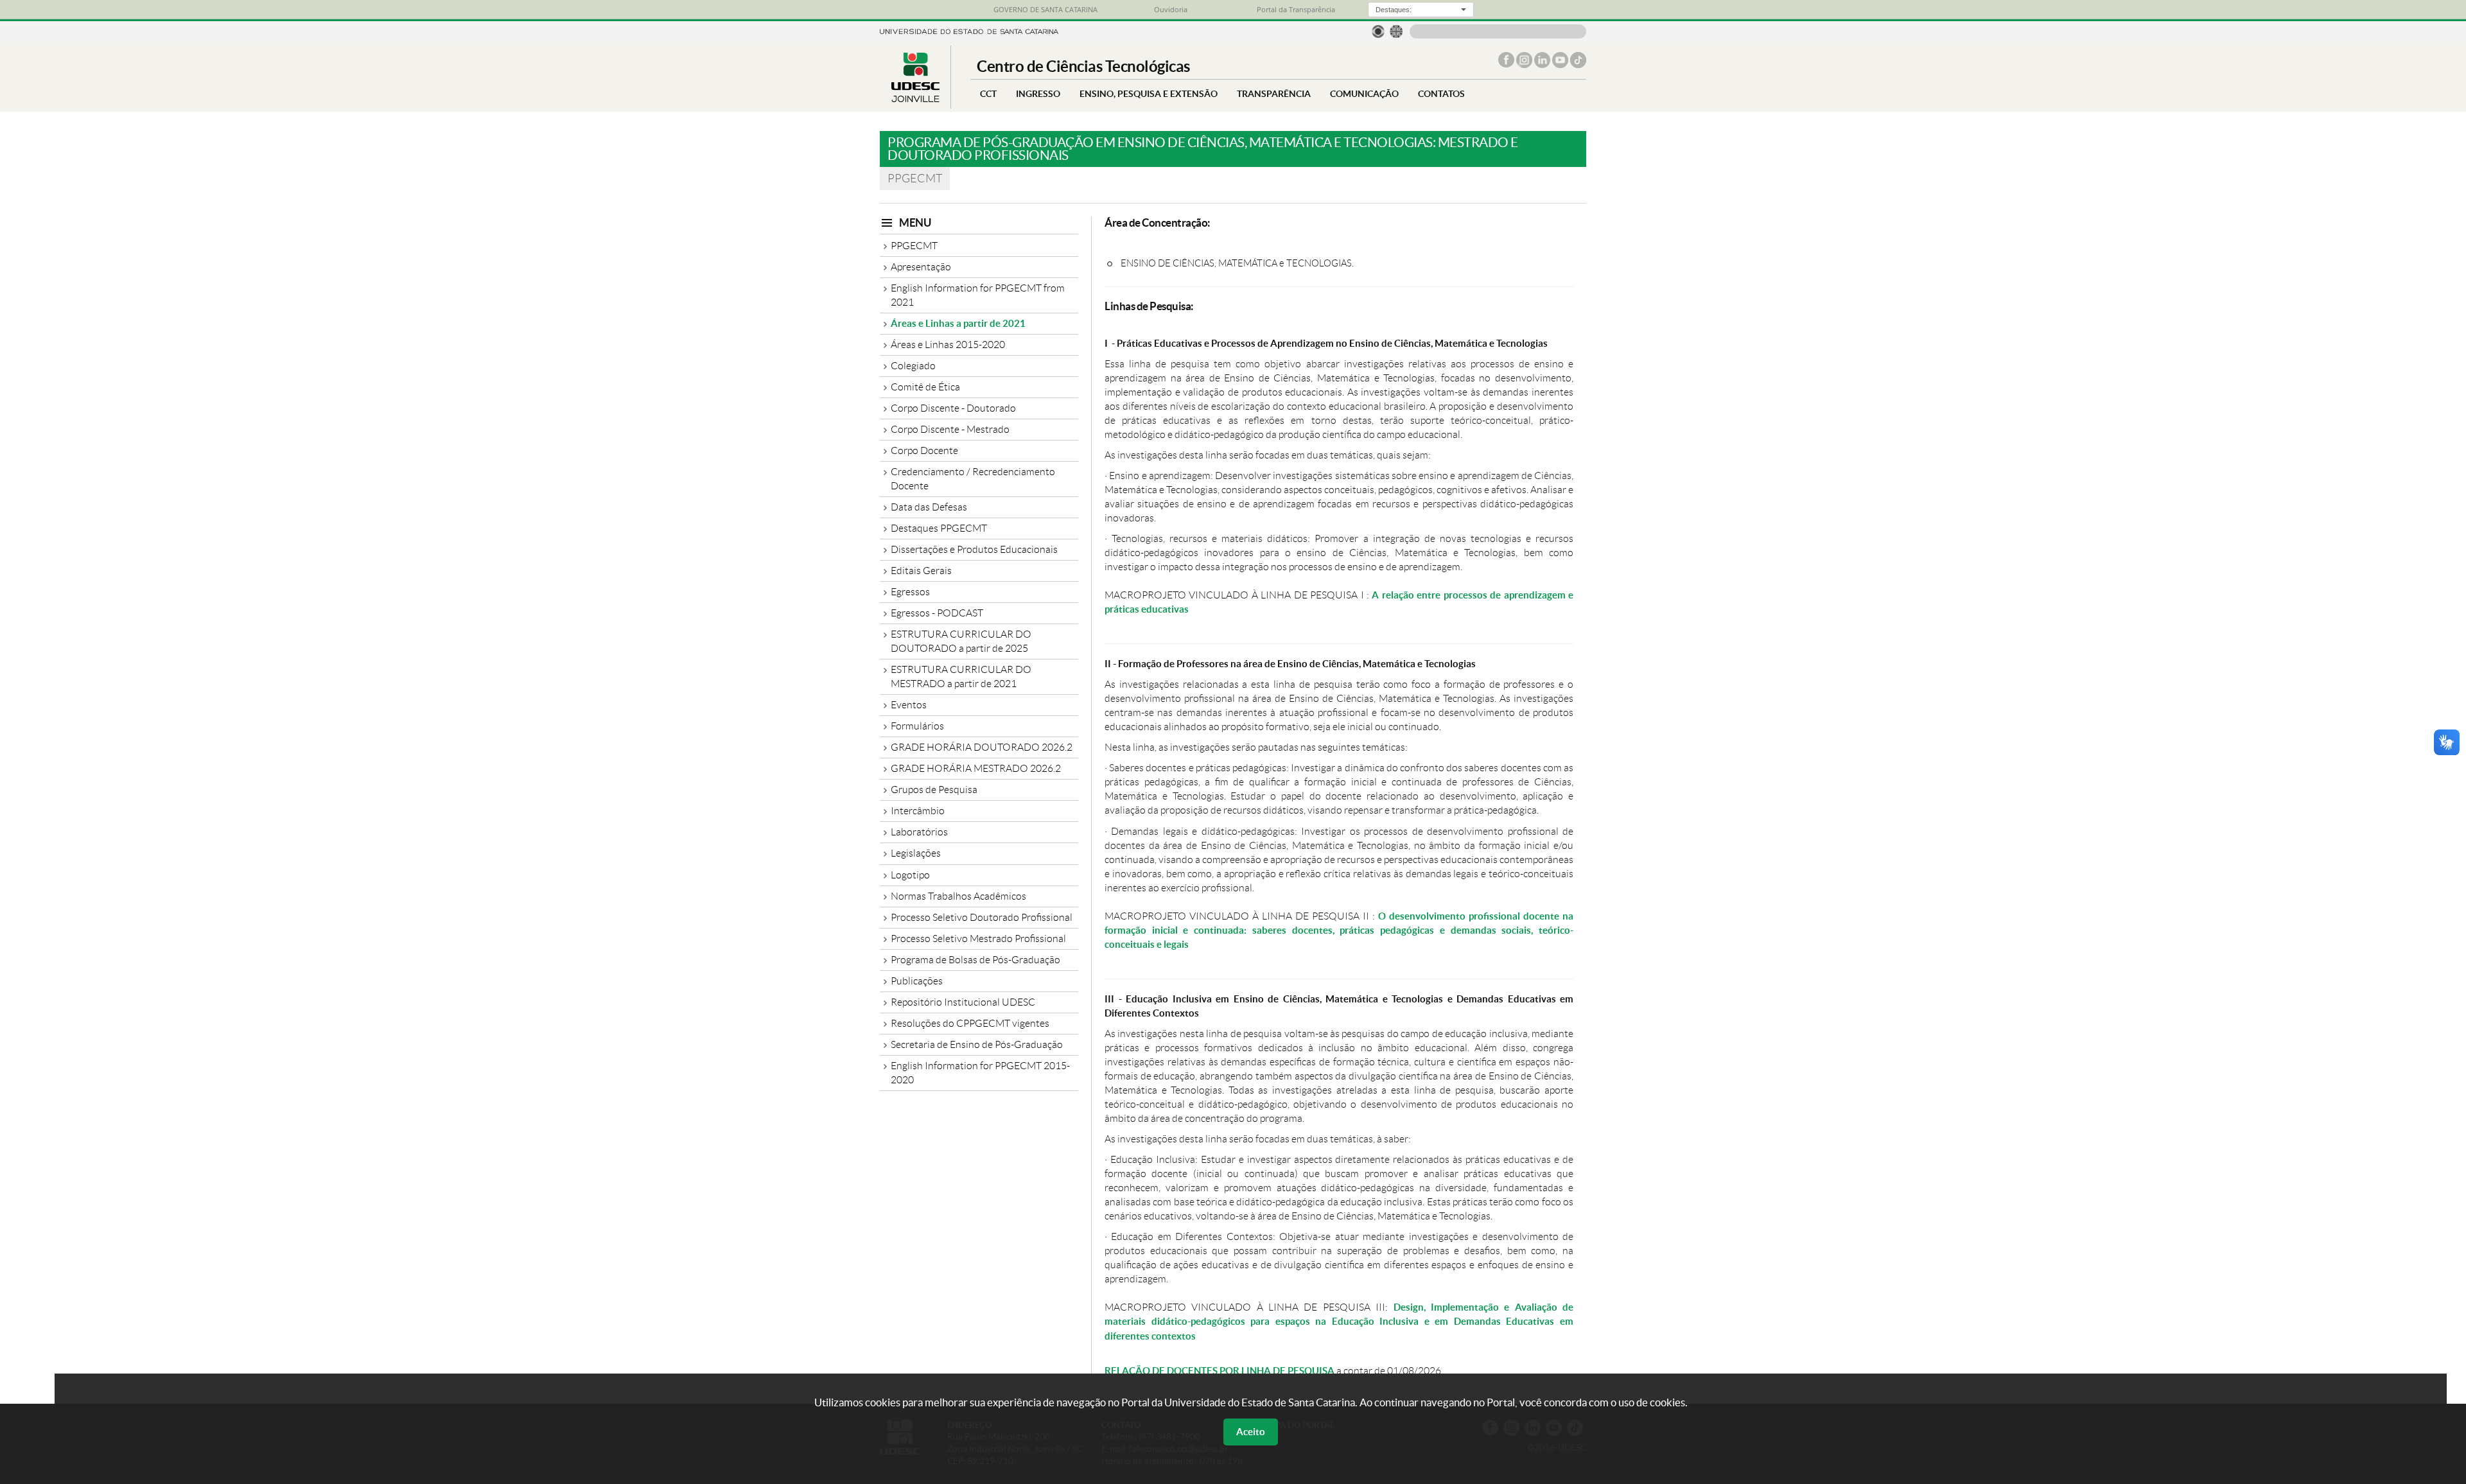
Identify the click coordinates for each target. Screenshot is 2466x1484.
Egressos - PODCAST (937, 613)
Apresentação (921, 267)
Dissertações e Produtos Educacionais (974, 549)
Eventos (909, 705)
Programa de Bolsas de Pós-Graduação (975, 960)
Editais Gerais (921, 571)
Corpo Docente (924, 450)
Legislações (916, 853)
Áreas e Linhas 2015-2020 (948, 345)
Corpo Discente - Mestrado (950, 429)
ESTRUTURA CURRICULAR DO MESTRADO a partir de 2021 (961, 677)
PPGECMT (914, 246)
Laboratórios (919, 832)
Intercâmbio (918, 811)
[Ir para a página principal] (915, 99)
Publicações (917, 981)
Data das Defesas (929, 507)
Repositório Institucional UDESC (963, 1002)
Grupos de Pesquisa (934, 790)
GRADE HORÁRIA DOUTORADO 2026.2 (982, 747)
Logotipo (910, 875)
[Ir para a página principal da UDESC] (969, 31)
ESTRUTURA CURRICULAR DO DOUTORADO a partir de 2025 (961, 641)
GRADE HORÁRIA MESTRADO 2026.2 (976, 768)
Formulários (917, 726)
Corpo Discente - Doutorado (953, 408)
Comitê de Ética (925, 387)
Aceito (1251, 1432)
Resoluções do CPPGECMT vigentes (970, 1023)
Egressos (910, 592)
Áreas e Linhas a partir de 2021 (958, 323)
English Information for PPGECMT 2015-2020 (980, 1073)
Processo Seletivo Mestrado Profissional (978, 938)
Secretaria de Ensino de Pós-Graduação (977, 1044)
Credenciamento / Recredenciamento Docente (973, 479)
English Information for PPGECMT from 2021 (978, 295)
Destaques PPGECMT (939, 528)
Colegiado (913, 366)
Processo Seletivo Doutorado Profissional (982, 917)
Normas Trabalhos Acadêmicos (958, 896)
